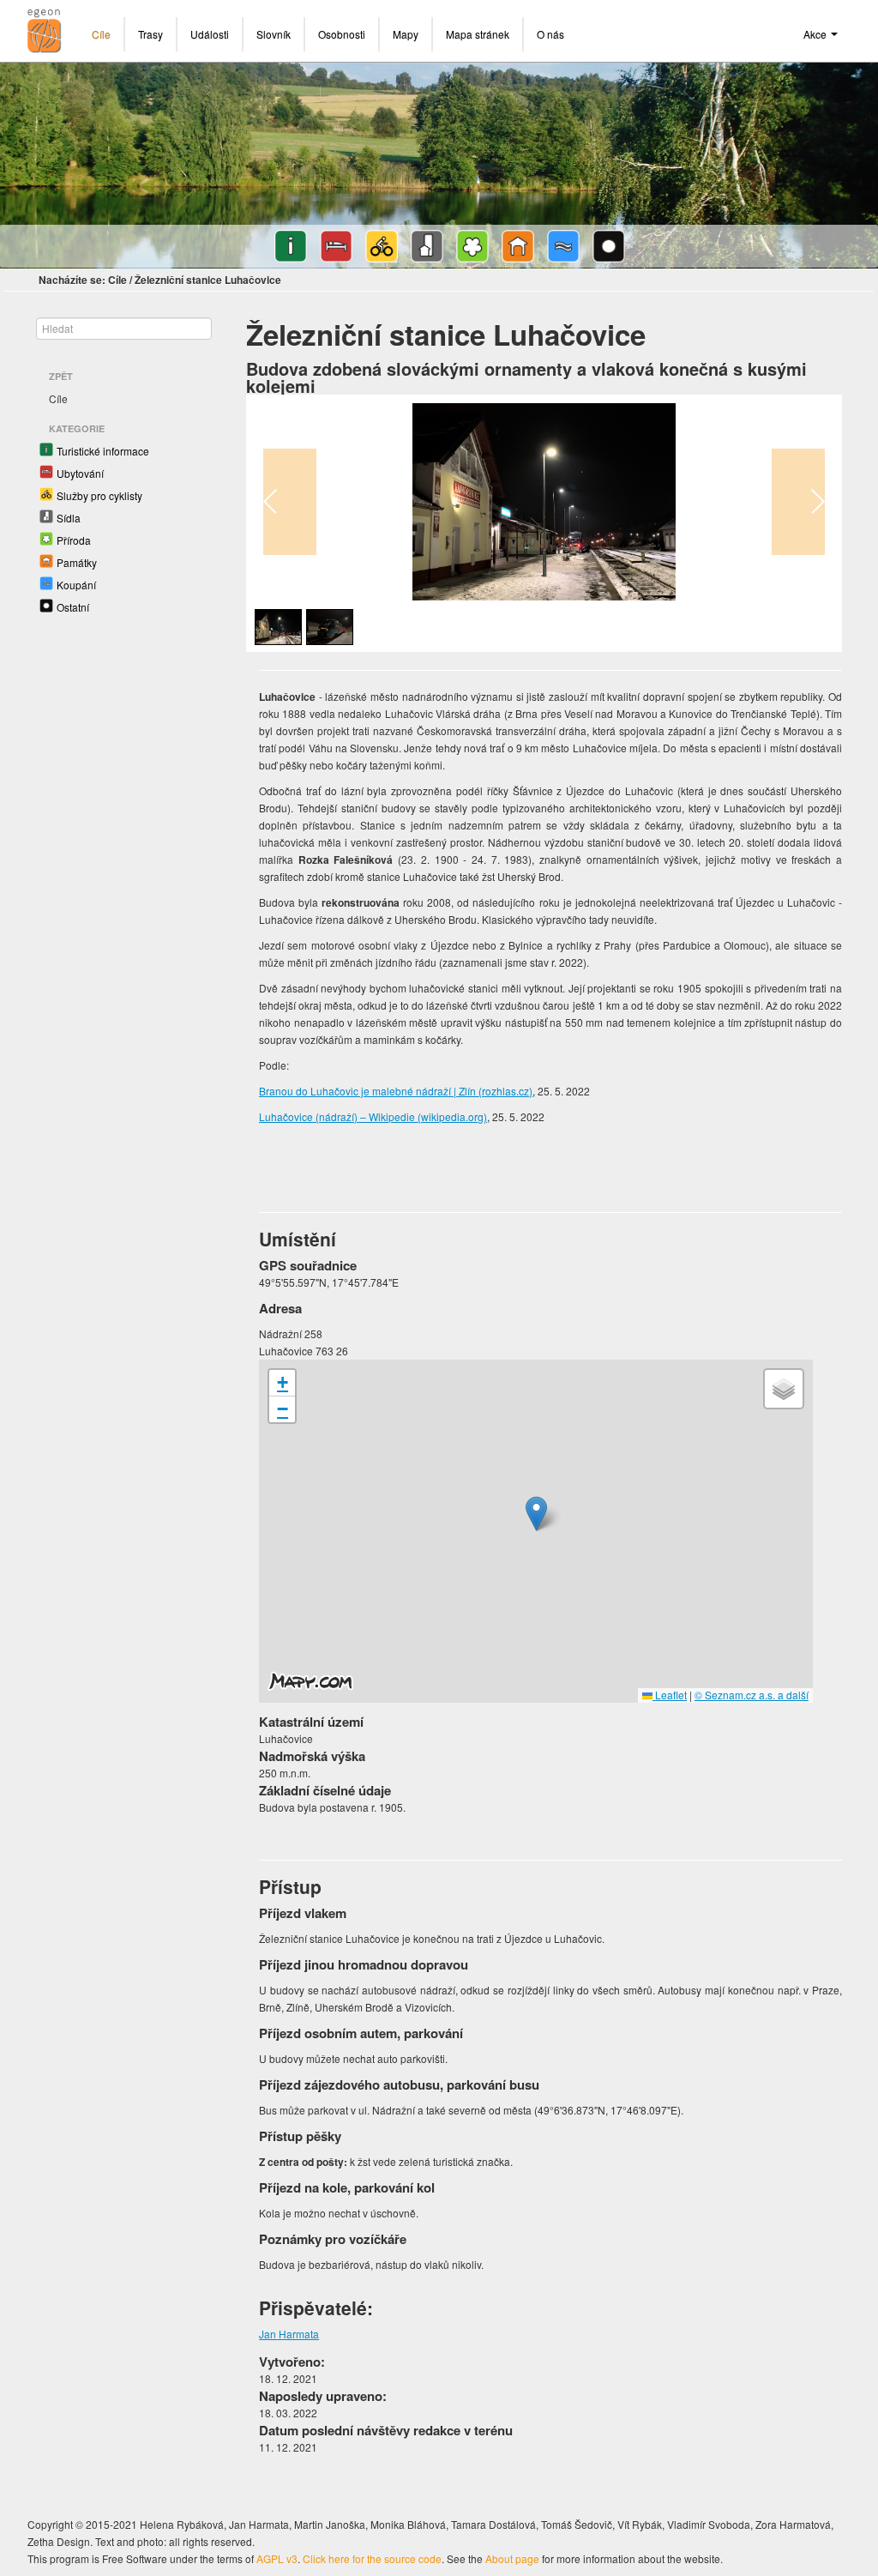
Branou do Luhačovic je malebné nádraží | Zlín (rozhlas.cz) (396, 1091)
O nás (550, 34)
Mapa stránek (478, 34)
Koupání (76, 585)
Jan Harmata (289, 2334)
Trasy (150, 34)
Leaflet (670, 1695)
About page (512, 2558)
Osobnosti (342, 34)
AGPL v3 (277, 2558)
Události (210, 34)
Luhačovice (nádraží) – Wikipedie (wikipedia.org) (373, 1116)
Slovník (274, 34)
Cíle (101, 34)
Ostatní (73, 607)
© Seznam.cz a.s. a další (752, 1695)
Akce (816, 34)
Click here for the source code (372, 2558)
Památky (77, 562)
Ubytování (80, 473)
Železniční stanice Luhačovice (208, 280)
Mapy (406, 34)
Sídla (69, 518)
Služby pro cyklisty (99, 495)
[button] (536, 1514)
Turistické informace (103, 451)
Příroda (74, 540)
